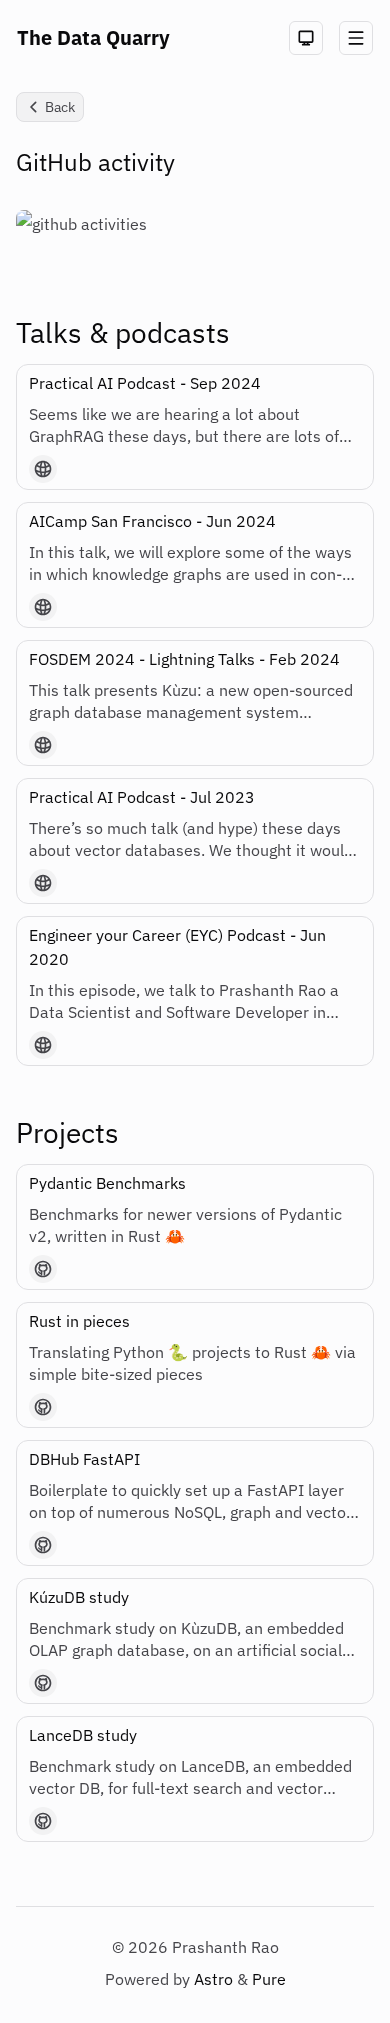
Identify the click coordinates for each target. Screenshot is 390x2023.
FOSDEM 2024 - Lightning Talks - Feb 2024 (184, 659)
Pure (269, 1979)
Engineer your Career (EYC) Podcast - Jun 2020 (177, 947)
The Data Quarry (93, 37)
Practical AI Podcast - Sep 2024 (145, 383)
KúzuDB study (79, 1597)
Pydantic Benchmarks (107, 1183)
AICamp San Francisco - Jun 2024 (152, 521)
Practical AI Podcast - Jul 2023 (142, 797)
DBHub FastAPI (84, 1459)
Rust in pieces (79, 1321)
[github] (43, 1269)
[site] (43, 469)
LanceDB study (83, 1735)
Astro (215, 1979)
